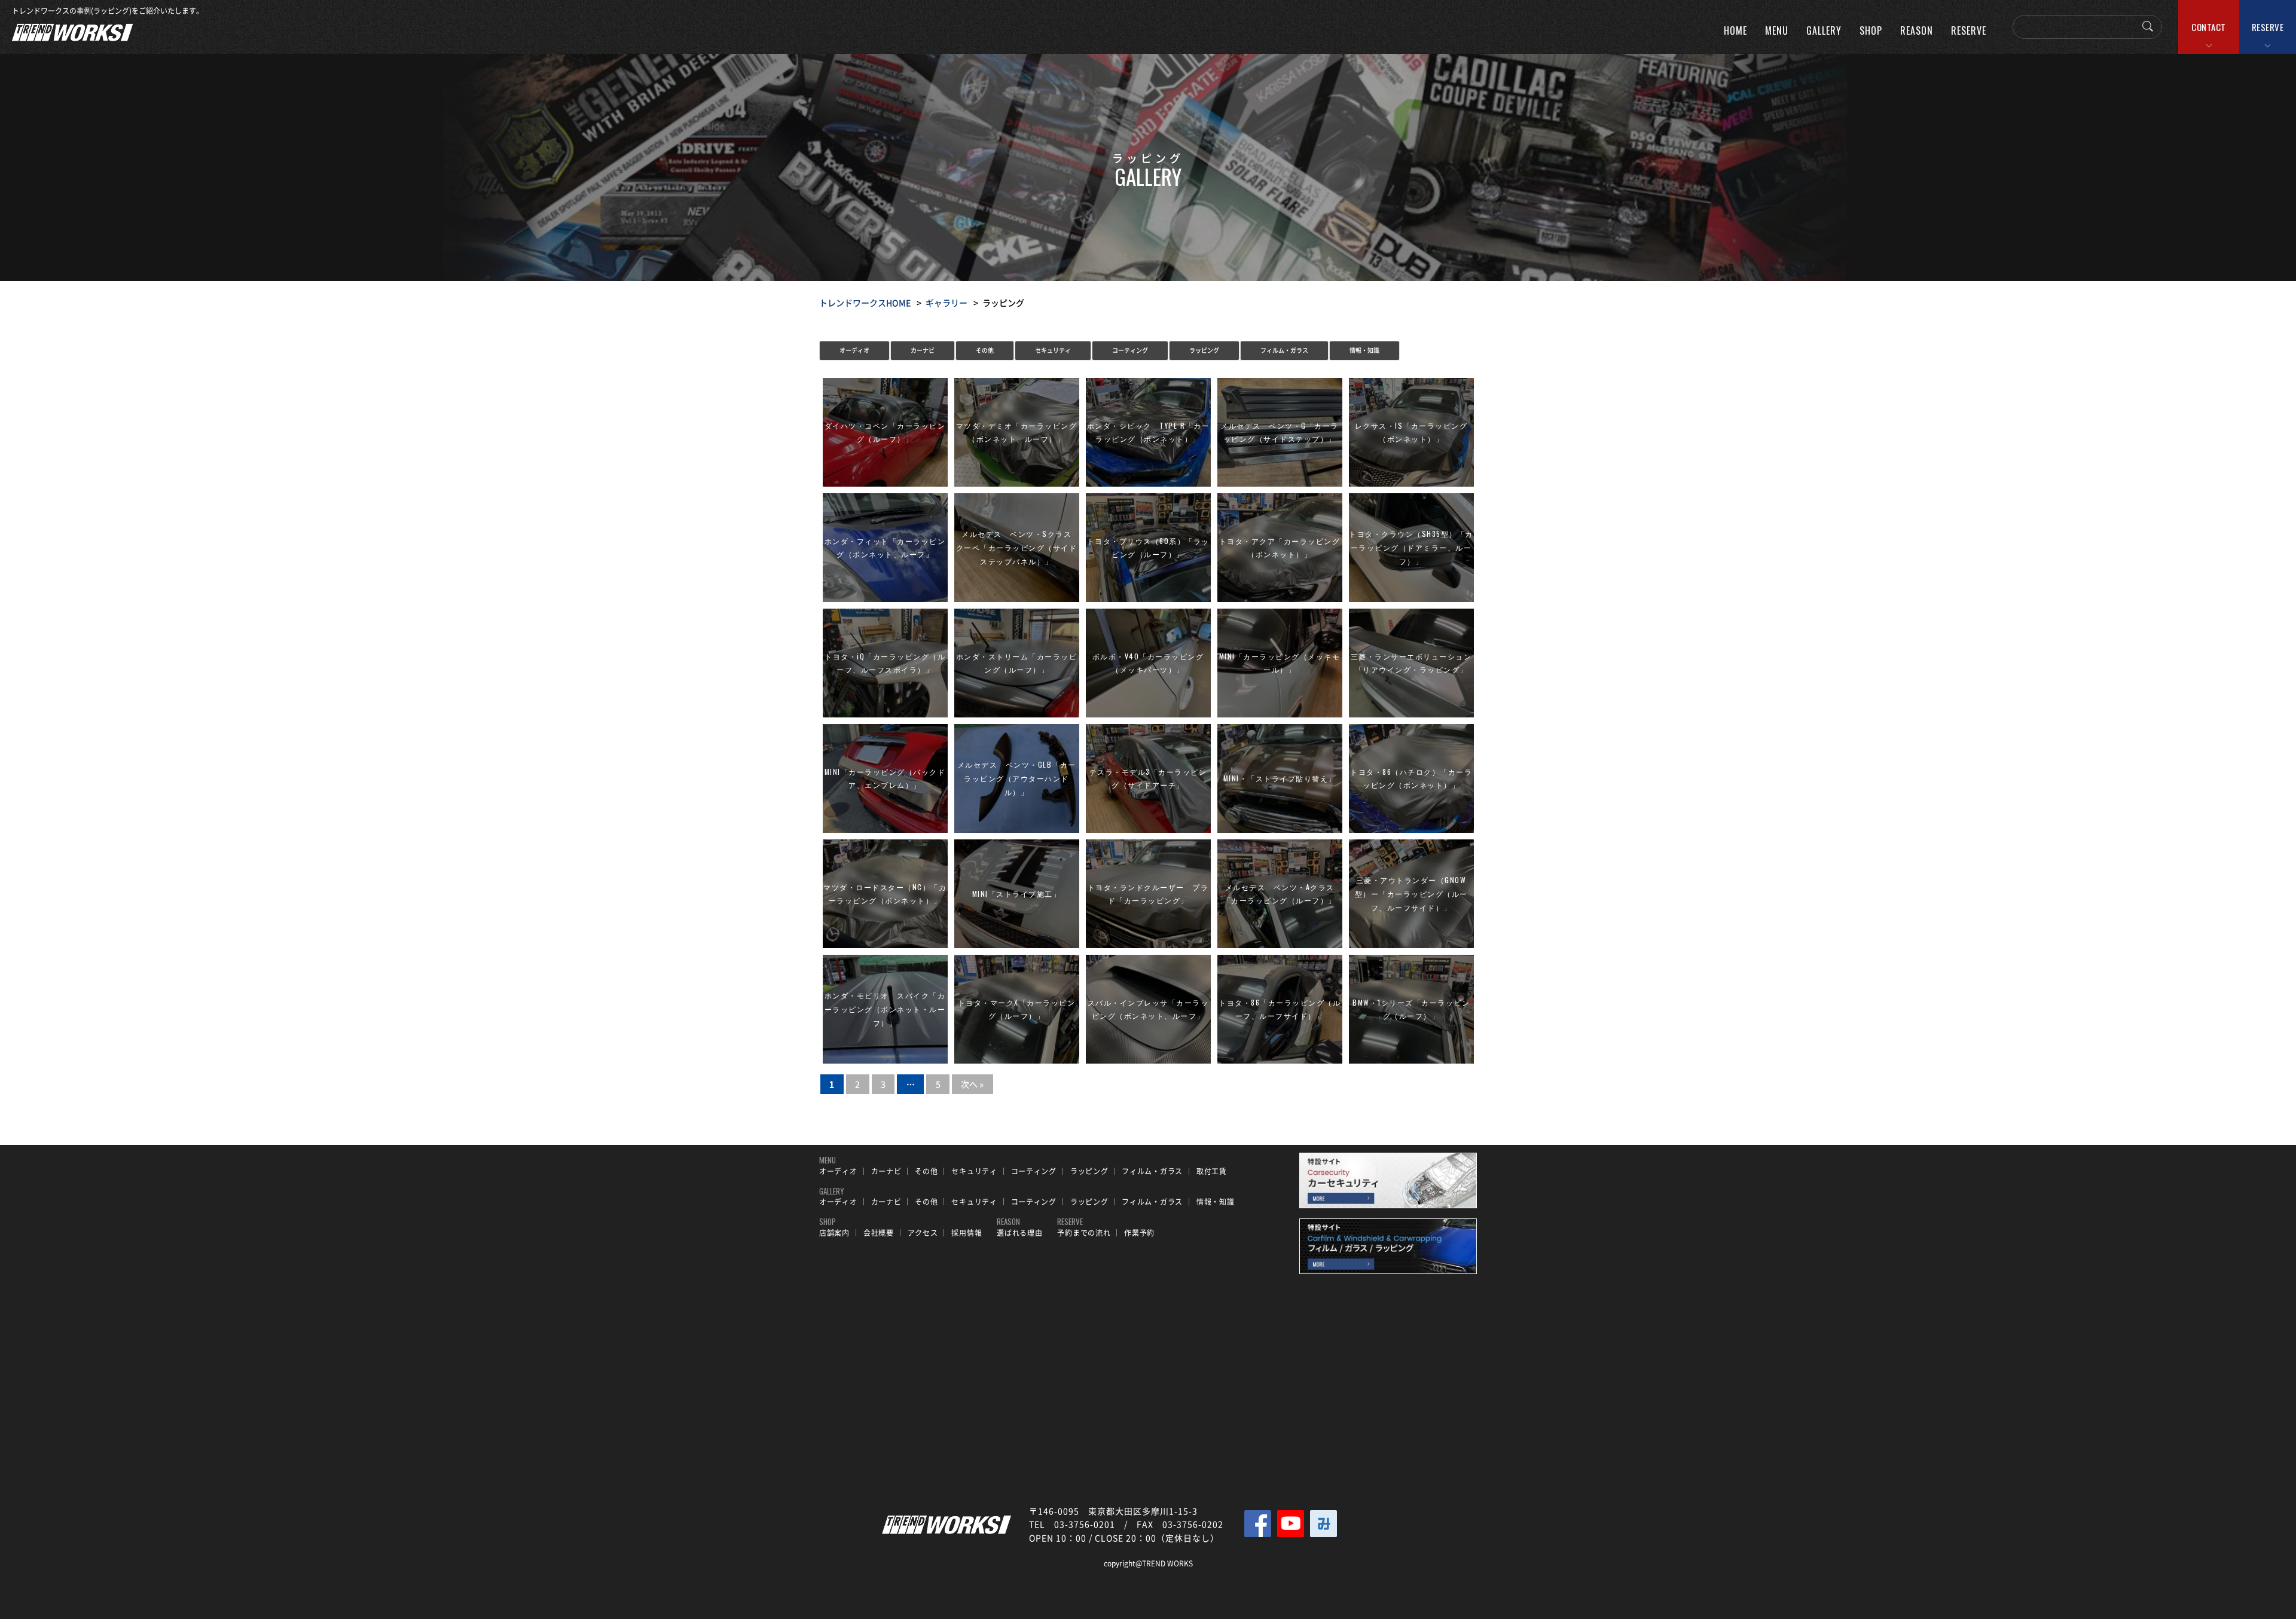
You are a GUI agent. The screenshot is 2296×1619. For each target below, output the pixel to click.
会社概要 (879, 1233)
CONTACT (2209, 27)
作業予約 (1139, 1233)
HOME (1735, 30)
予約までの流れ (1084, 1233)
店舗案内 (834, 1233)
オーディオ (854, 350)
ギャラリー (947, 303)
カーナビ (923, 350)
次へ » (972, 1084)
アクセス (923, 1233)
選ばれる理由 (1019, 1233)
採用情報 (967, 1233)
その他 (985, 350)
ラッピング (1204, 350)
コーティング (1130, 350)
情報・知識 (1364, 350)
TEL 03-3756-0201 (1072, 1524)
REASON (1917, 30)
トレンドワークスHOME (865, 303)
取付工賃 (1212, 1171)
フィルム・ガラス (1284, 350)
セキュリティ (1053, 350)
